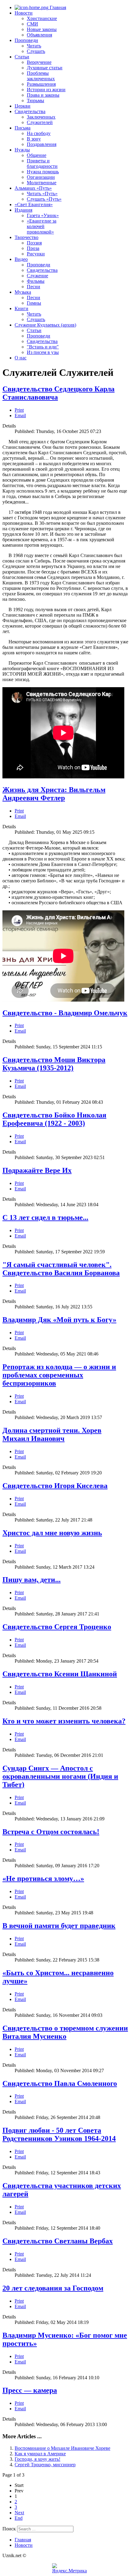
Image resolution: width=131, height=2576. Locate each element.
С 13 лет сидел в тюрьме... (45, 1217)
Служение (37, 276)
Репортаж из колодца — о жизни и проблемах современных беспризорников (59, 1375)
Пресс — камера (30, 2390)
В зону (34, 139)
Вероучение (39, 62)
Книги (21, 308)
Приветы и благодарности (42, 163)
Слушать (36, 51)
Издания (23, 210)
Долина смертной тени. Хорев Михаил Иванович (52, 1434)
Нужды (22, 150)
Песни (34, 287)
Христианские (42, 18)
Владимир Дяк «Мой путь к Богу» (59, 1320)
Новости (24, 13)
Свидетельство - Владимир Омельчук (65, 1013)
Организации (41, 177)
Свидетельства (30, 111)
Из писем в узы (43, 352)
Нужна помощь (43, 172)
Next (19, 2513)
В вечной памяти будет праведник (59, 1926)
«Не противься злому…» (43, 1878)
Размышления (41, 84)
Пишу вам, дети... (32, 1580)
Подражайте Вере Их (37, 1170)
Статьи (22, 57)
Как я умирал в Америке (40, 2454)
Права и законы (43, 95)
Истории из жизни (46, 90)
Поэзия (34, 243)
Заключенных (41, 117)
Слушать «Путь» (44, 199)
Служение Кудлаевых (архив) (45, 325)
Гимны (34, 303)
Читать (34, 46)
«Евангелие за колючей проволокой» (42, 226)
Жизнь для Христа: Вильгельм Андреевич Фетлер (54, 794)
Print (19, 410)
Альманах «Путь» (33, 188)
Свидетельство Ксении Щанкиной (60, 1674)
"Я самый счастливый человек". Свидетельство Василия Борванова (61, 1269)
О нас (21, 358)
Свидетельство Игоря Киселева (55, 1486)
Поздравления (42, 144)
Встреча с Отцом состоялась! (51, 1832)
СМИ (32, 24)
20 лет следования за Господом (53, 2288)
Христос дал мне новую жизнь (52, 1533)
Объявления (39, 35)
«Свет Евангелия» (34, 204)
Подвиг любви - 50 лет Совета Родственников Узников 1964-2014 (59, 2134)
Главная (57, 7)
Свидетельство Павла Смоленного (60, 2083)
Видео (21, 259)
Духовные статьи (45, 68)
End (19, 2518)
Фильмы (36, 281)
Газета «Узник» (43, 215)
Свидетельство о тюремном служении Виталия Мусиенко (65, 2032)
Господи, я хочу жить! (37, 2459)
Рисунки (36, 254)
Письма (23, 128)
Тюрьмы (35, 100)
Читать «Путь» (42, 194)
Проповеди (26, 40)
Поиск (9, 2529)
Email (20, 415)
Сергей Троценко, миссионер (45, 2465)
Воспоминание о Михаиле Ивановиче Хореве (62, 2448)
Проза (33, 248)
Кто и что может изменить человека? (64, 1721)
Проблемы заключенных (41, 76)
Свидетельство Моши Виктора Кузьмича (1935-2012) (54, 1064)
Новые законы (42, 29)
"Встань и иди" (43, 347)
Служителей (40, 122)
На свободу (39, 133)
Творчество (27, 237)
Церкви (23, 106)
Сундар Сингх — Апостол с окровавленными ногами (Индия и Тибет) (60, 1776)
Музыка (23, 292)
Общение (37, 155)
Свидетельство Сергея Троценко (57, 1627)
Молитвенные (42, 183)
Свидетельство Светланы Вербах (58, 2241)
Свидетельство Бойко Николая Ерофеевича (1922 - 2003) (54, 1119)
